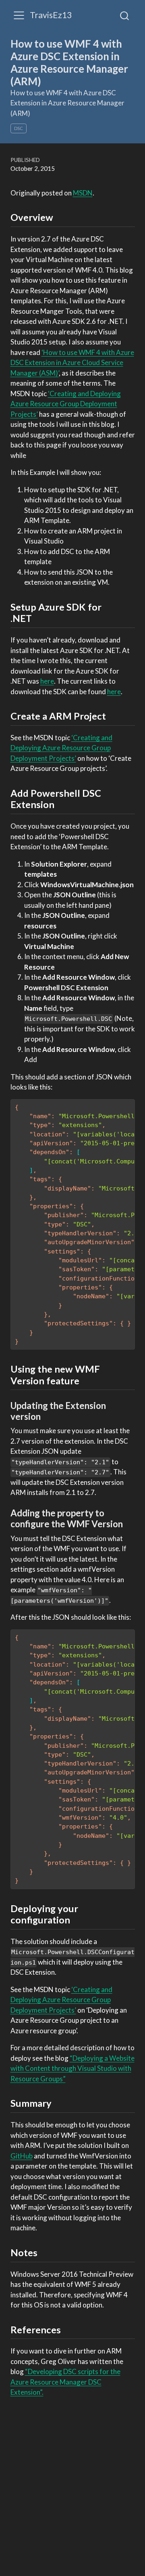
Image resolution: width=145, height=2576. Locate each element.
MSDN (83, 193)
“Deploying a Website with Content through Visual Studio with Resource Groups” (72, 2068)
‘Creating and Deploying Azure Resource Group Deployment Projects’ (66, 404)
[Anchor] (60, 217)
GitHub (22, 2156)
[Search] (124, 15)
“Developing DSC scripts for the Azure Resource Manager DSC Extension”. (65, 2382)
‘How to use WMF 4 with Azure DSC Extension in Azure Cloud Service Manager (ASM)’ (72, 363)
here (47, 681)
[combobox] (125, 15)
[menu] (19, 15)
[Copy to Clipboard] (130, 1102)
